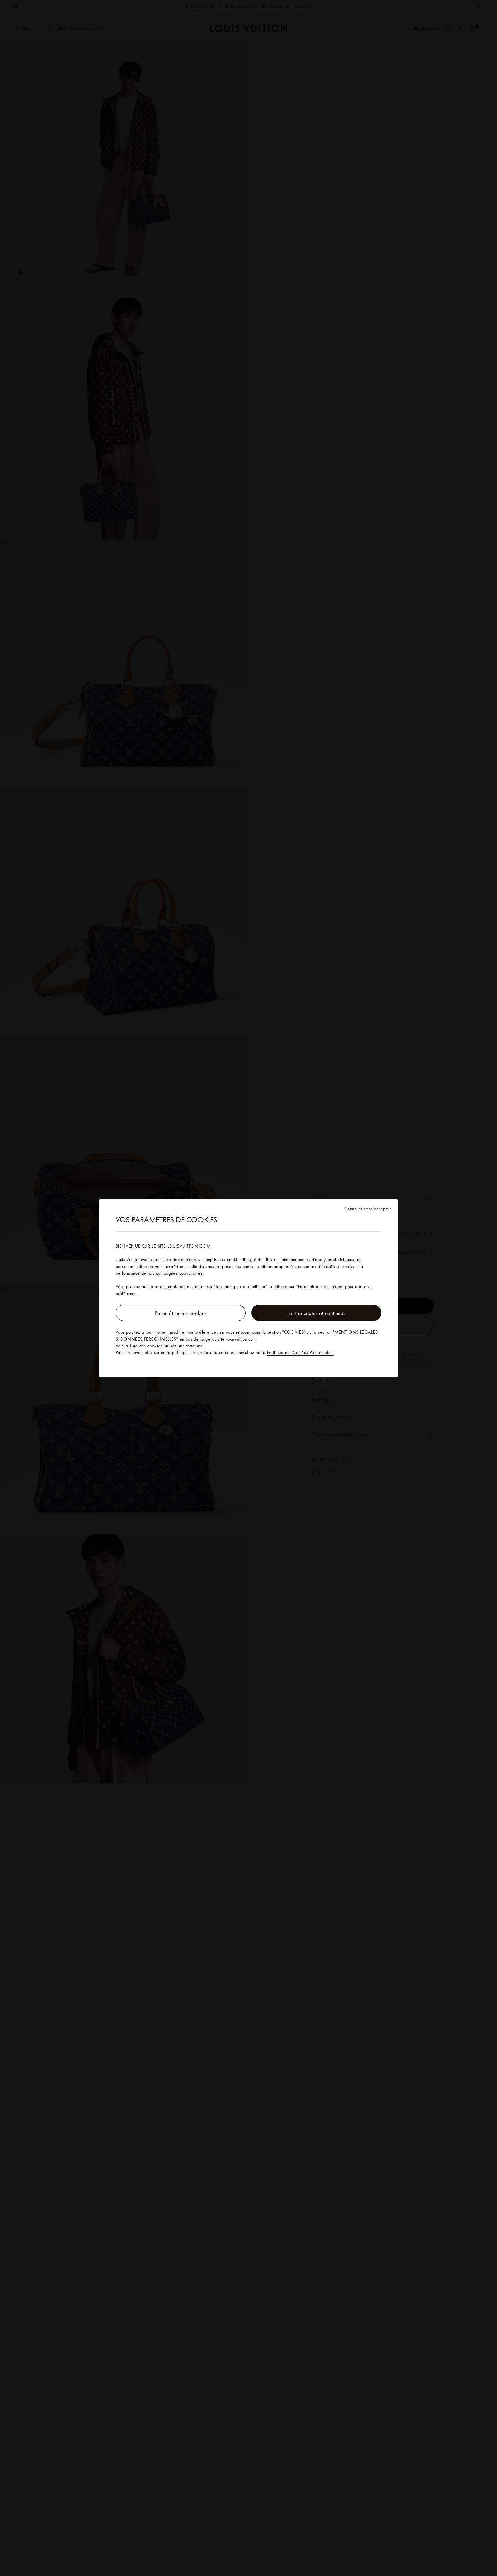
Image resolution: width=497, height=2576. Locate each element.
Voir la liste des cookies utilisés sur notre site (159, 1346)
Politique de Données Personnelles (300, 1352)
